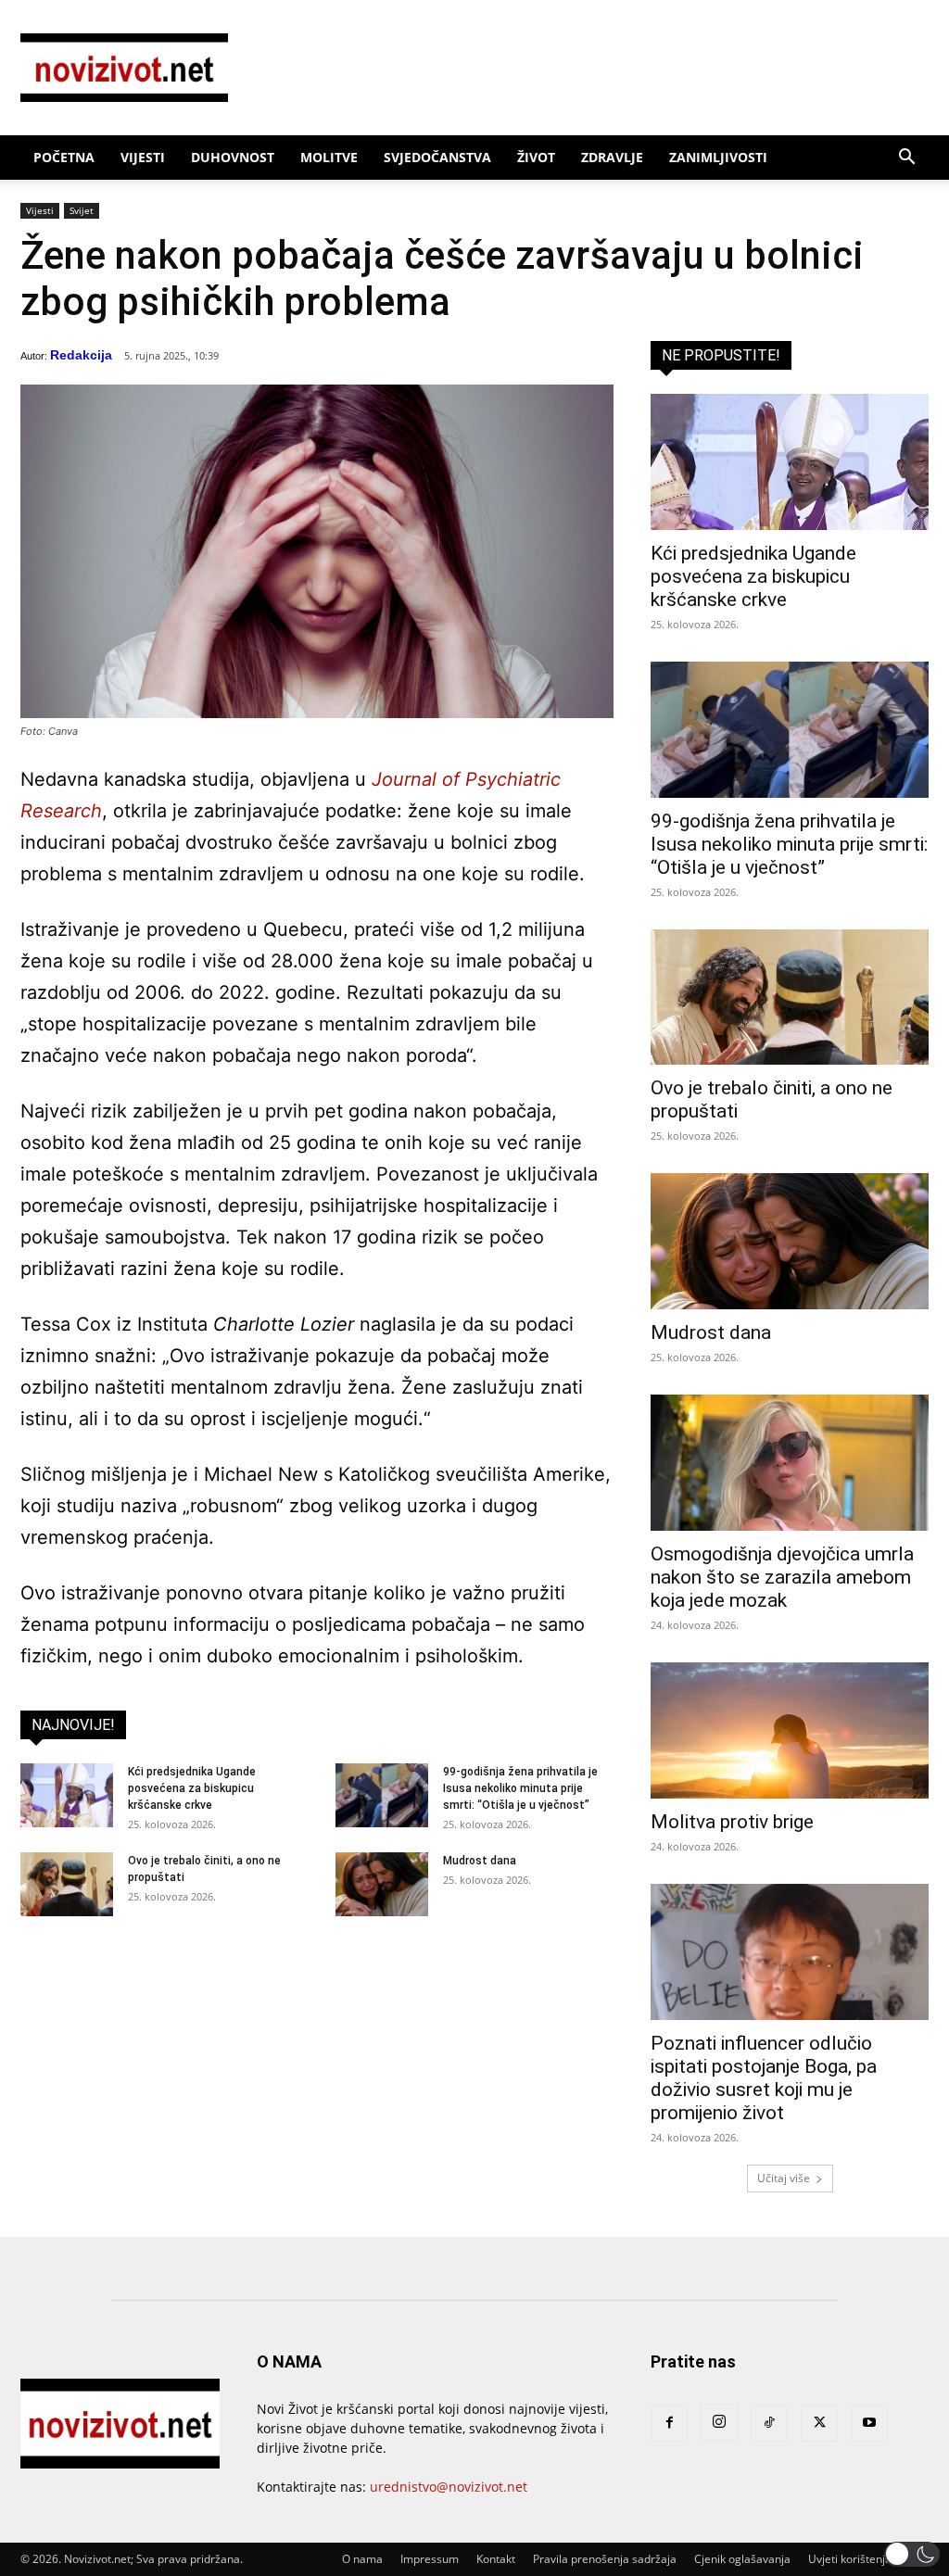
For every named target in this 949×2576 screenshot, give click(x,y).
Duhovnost (233, 157)
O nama (362, 2559)
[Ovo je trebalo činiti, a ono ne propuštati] (67, 1884)
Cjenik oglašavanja (742, 2559)
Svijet (82, 210)
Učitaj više (784, 2178)
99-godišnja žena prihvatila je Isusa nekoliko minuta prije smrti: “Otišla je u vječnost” (520, 1788)
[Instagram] (719, 2422)
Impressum (430, 2559)
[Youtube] (869, 2423)
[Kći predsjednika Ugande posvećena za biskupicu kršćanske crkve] (67, 1795)
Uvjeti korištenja (850, 2559)
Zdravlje (612, 157)
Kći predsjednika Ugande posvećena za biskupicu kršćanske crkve (192, 1788)
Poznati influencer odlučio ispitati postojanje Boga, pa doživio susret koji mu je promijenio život (764, 2078)
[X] (819, 2423)
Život (536, 157)
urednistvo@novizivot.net (449, 2487)
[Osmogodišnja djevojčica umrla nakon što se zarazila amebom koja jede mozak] (790, 1463)
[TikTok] (769, 2423)
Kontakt (496, 2559)
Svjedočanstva (437, 157)
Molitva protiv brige (732, 1822)
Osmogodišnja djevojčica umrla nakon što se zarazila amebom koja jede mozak (782, 1577)
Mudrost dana (480, 1861)
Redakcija (81, 355)
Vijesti (143, 157)
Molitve (329, 157)
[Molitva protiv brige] (790, 1730)
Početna (64, 157)
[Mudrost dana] (382, 1884)
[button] (906, 159)
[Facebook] (669, 2423)
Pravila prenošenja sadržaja (605, 2559)
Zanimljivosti (718, 157)
